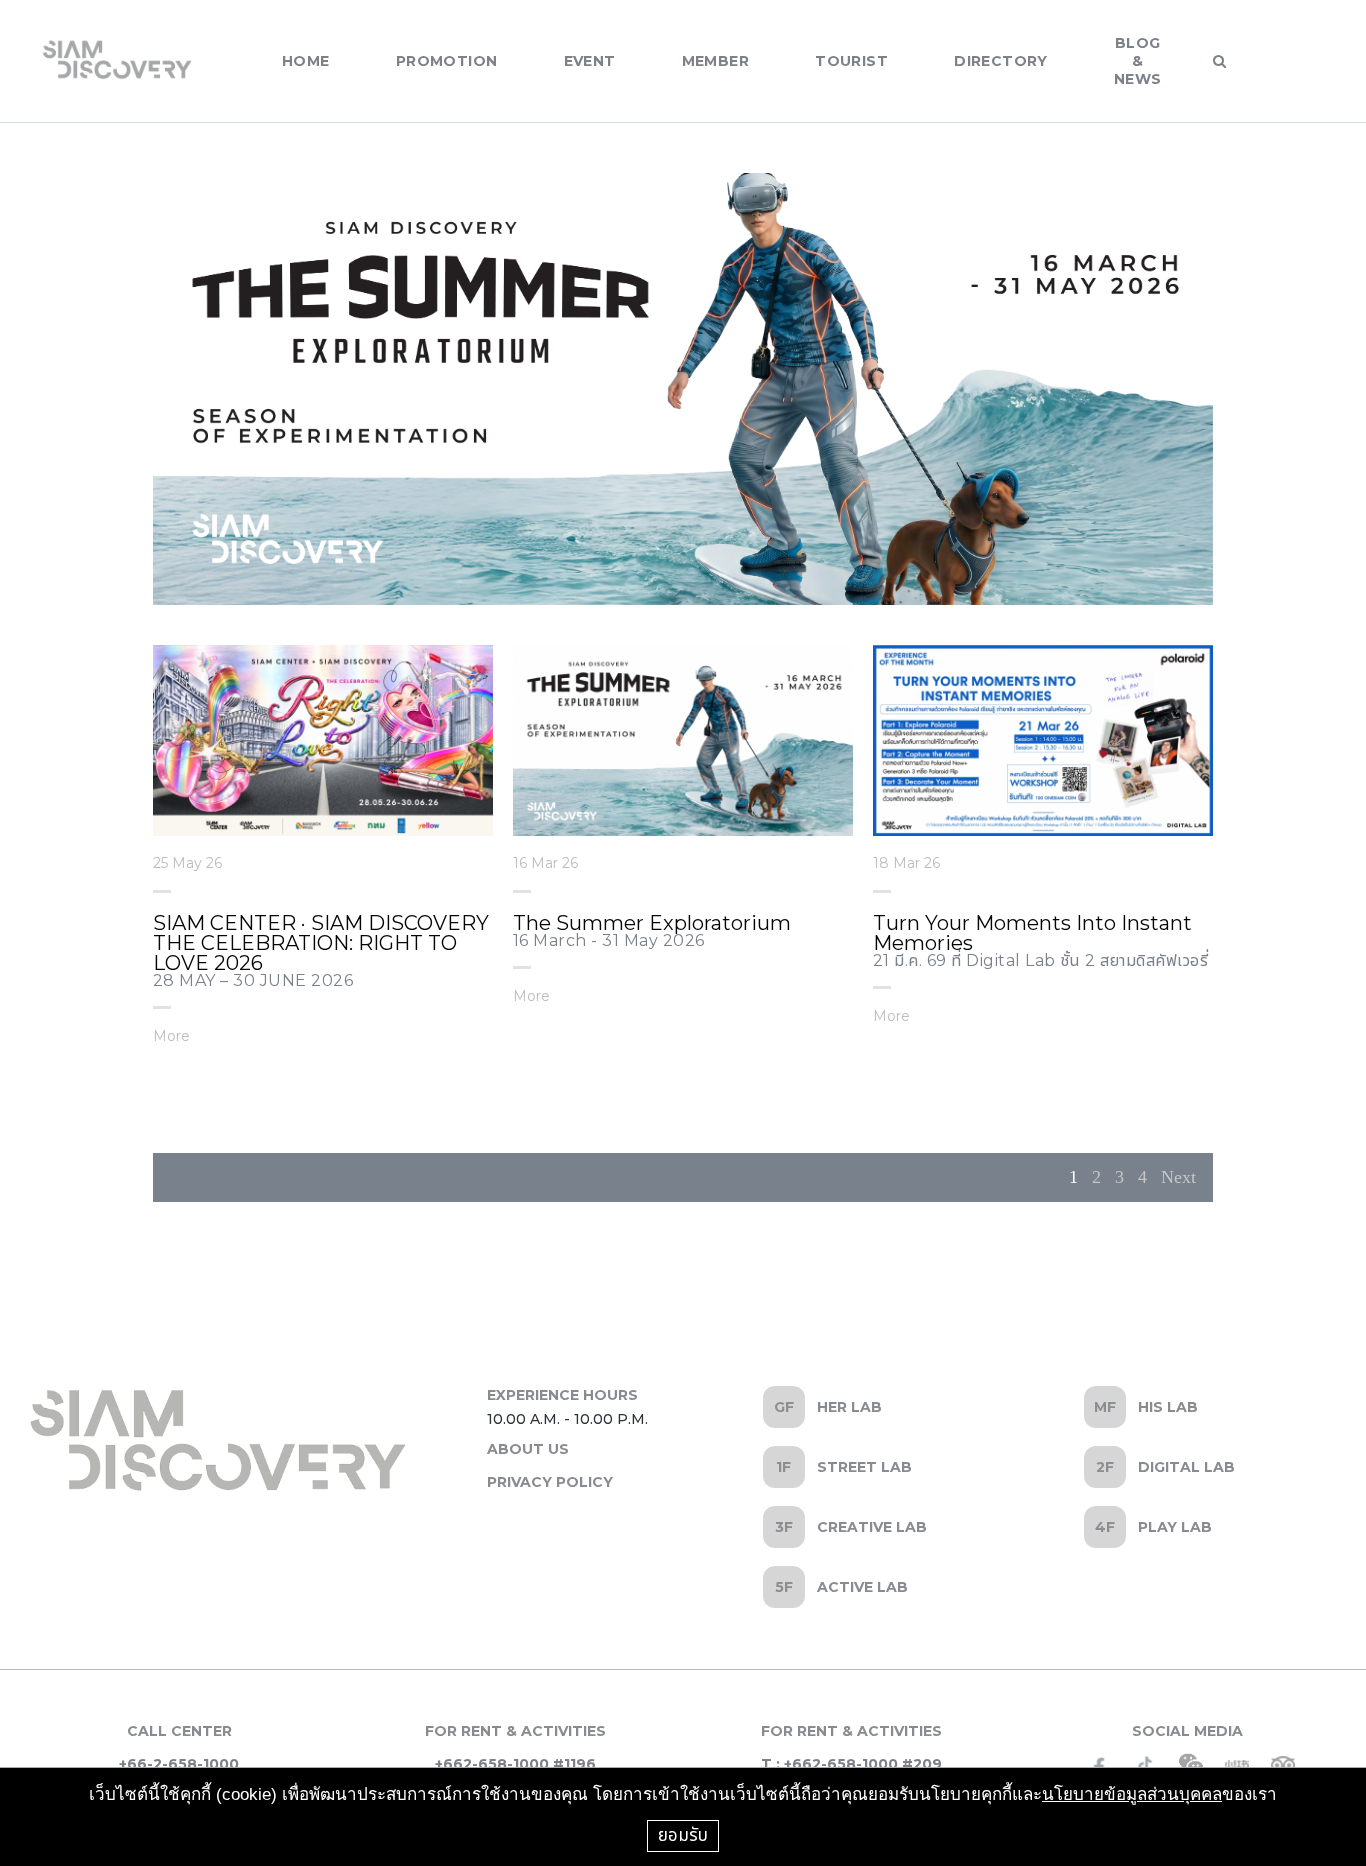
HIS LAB (1168, 1407)
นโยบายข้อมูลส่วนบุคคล (1132, 1794)
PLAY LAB (1175, 1527)
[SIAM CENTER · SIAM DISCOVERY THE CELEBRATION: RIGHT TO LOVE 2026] (323, 740)
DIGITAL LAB (1186, 1467)
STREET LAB (864, 1467)
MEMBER (716, 61)
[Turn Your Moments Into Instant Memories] (1043, 740)
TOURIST (851, 61)
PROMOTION (447, 61)
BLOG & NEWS (1138, 61)
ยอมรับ (683, 1835)
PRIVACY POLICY (550, 1482)
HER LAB (849, 1407)
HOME (306, 61)
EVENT (590, 61)
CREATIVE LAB (872, 1527)
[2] (683, 198)
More (171, 1035)
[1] (663, 198)
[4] (723, 198)
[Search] (1219, 61)
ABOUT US (528, 1449)
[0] (643, 198)
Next (1178, 1177)
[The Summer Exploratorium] (683, 740)
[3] (703, 198)
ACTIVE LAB (862, 1587)
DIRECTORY (1001, 61)
